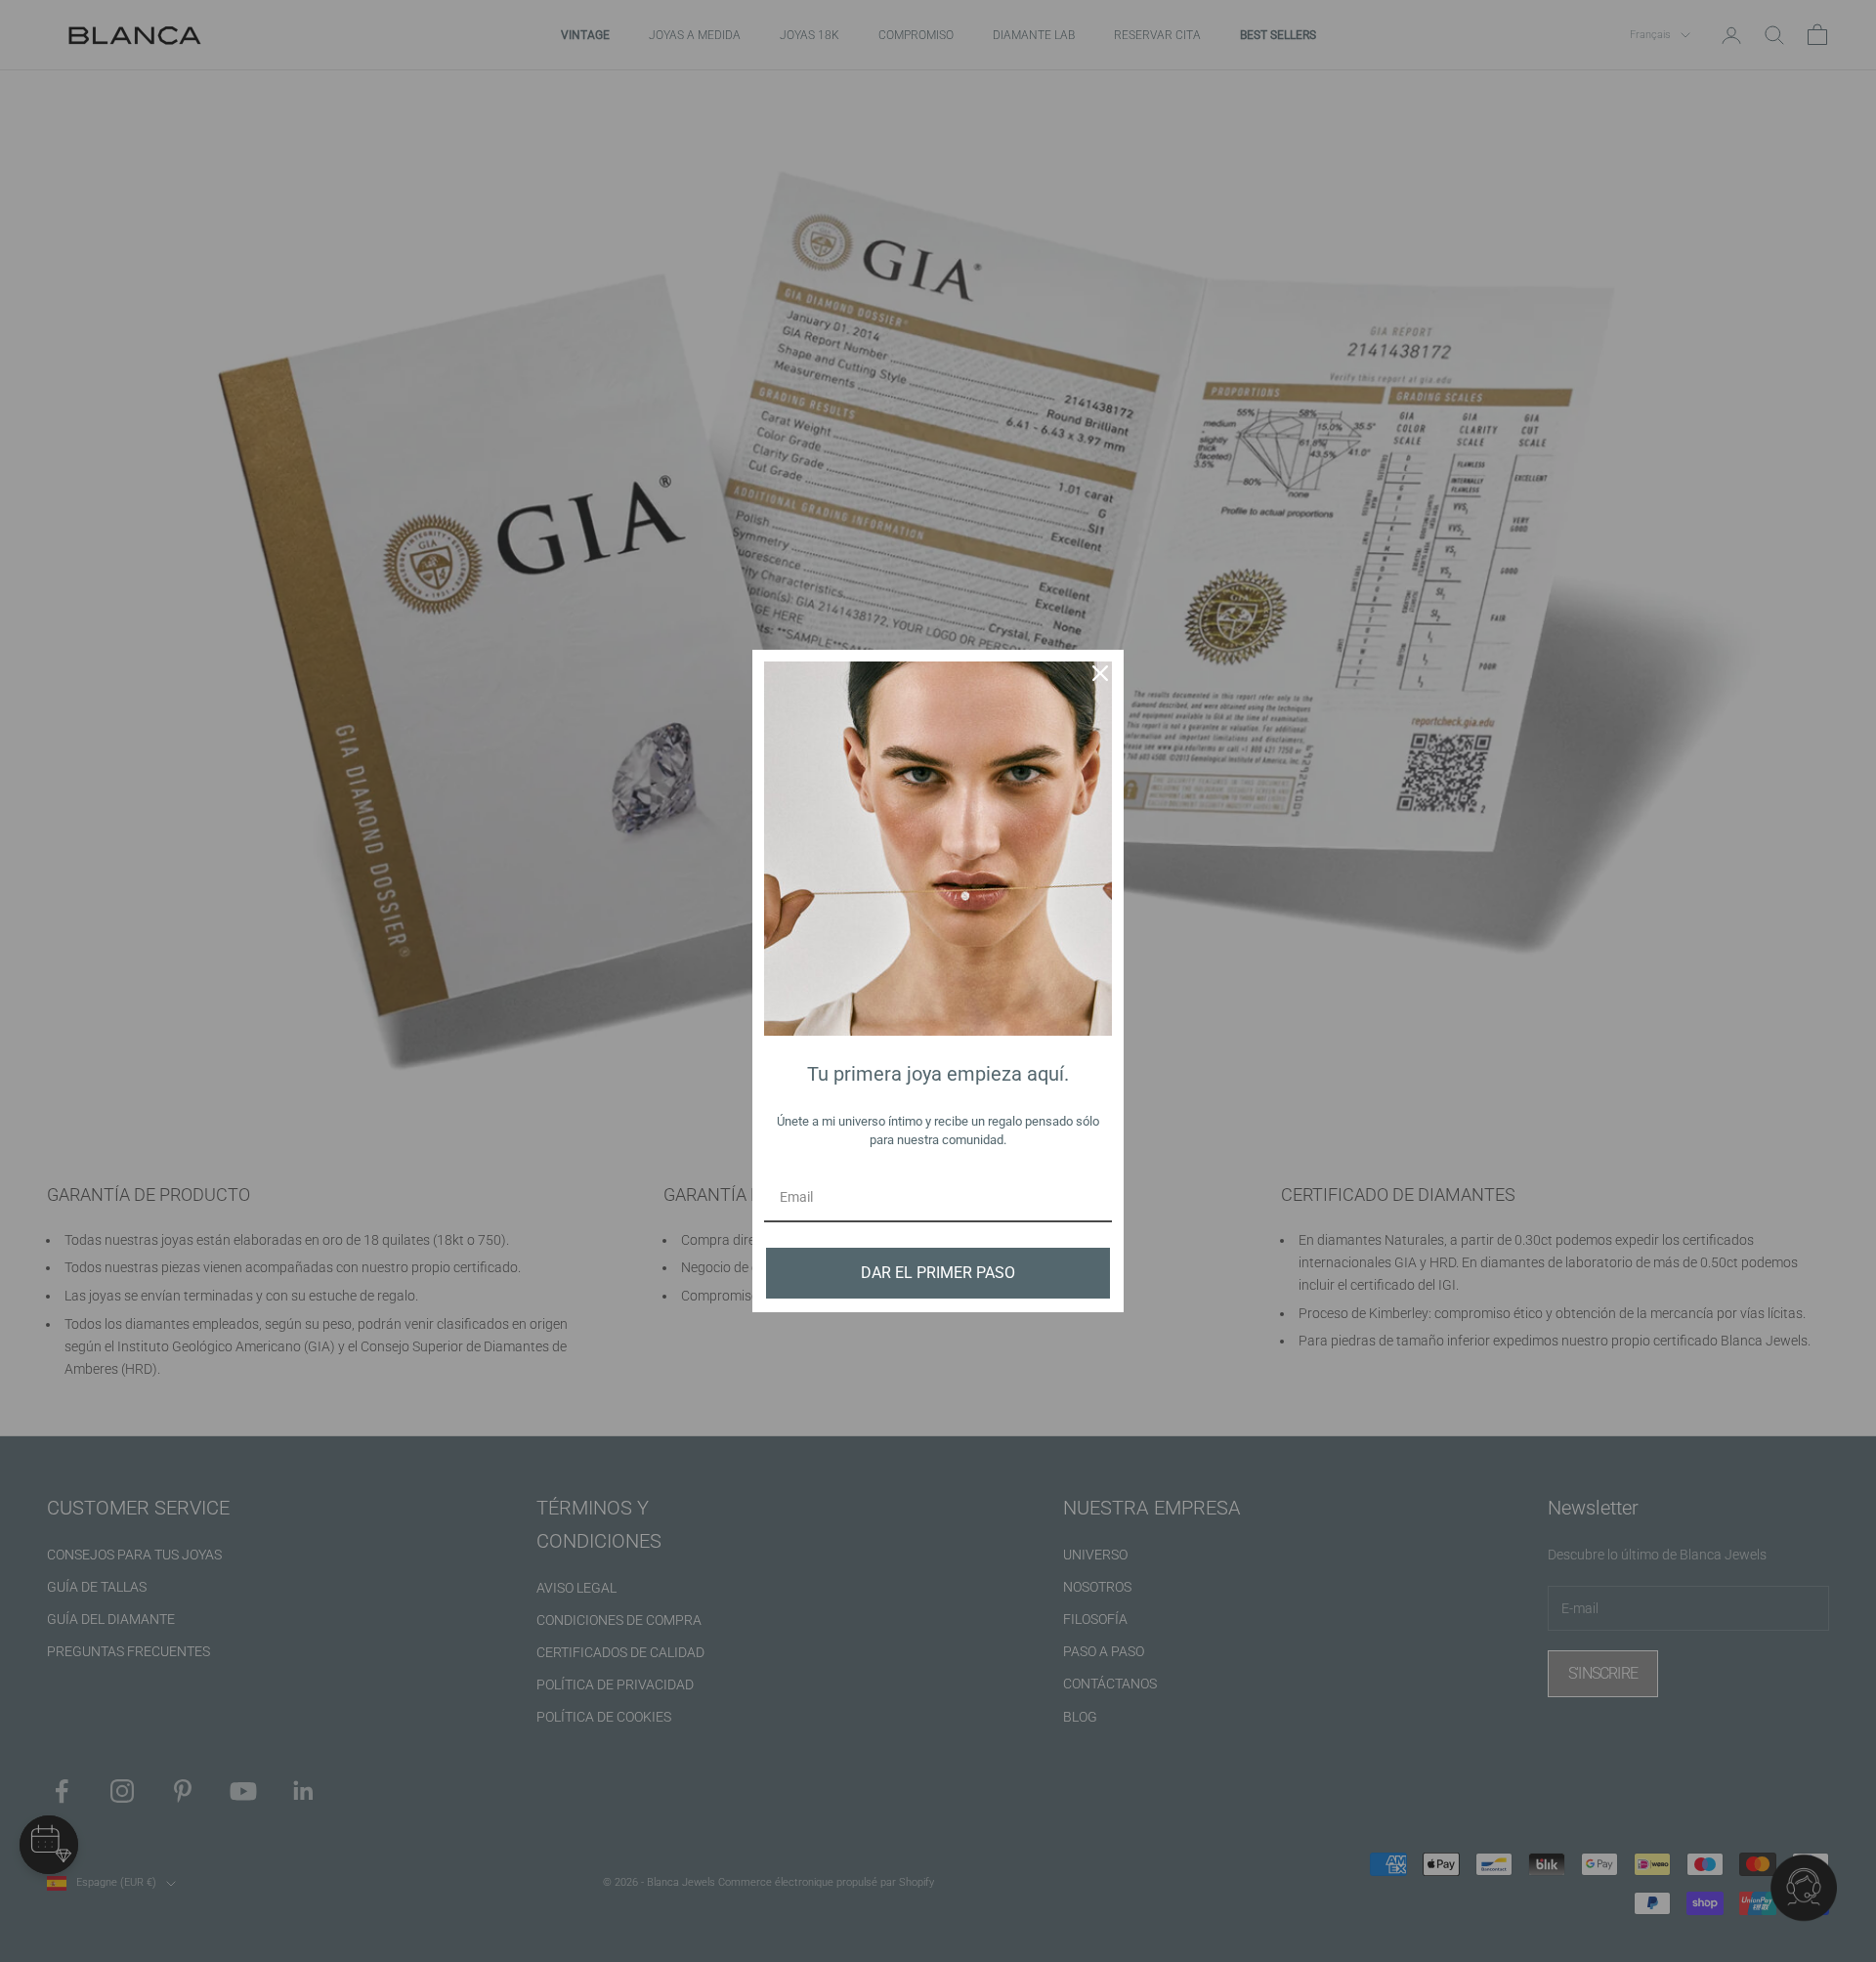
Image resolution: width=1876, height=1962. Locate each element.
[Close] (1100, 673)
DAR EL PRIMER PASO (938, 1273)
